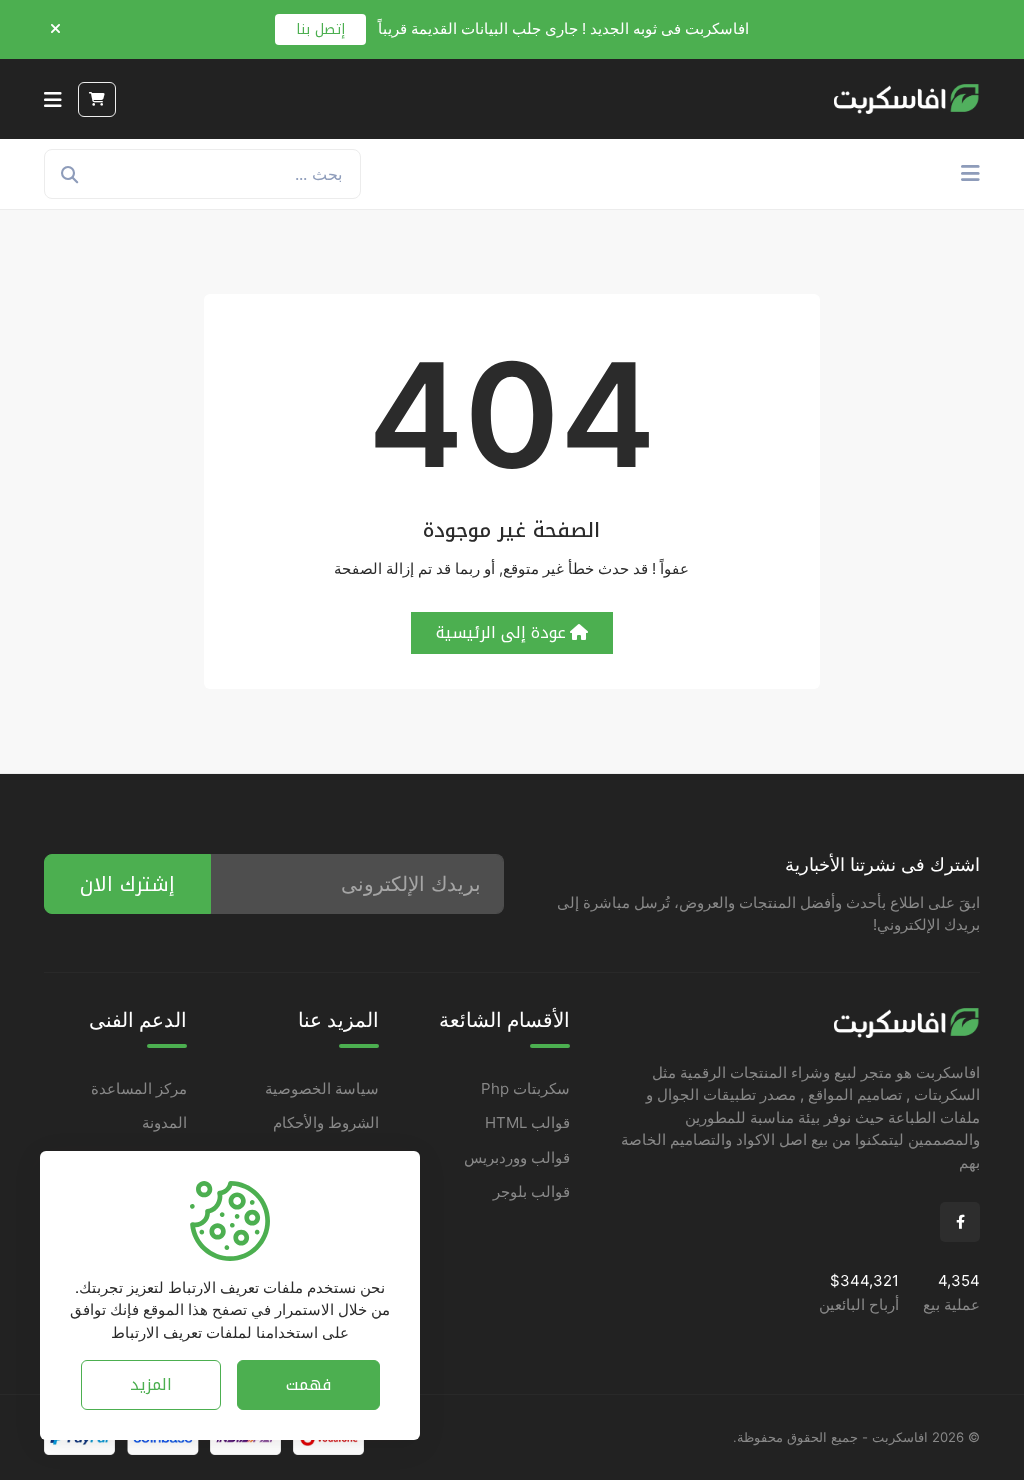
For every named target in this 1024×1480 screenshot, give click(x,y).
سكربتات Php (525, 1088)
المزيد (151, 1384)
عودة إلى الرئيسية (501, 632)
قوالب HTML (527, 1122)
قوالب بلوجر (531, 1191)
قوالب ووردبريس (517, 1157)
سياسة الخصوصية (322, 1088)
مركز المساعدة (139, 1088)
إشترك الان (127, 884)
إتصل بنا (320, 29)
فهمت (308, 1384)
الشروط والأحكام (326, 1122)
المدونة (164, 1122)
